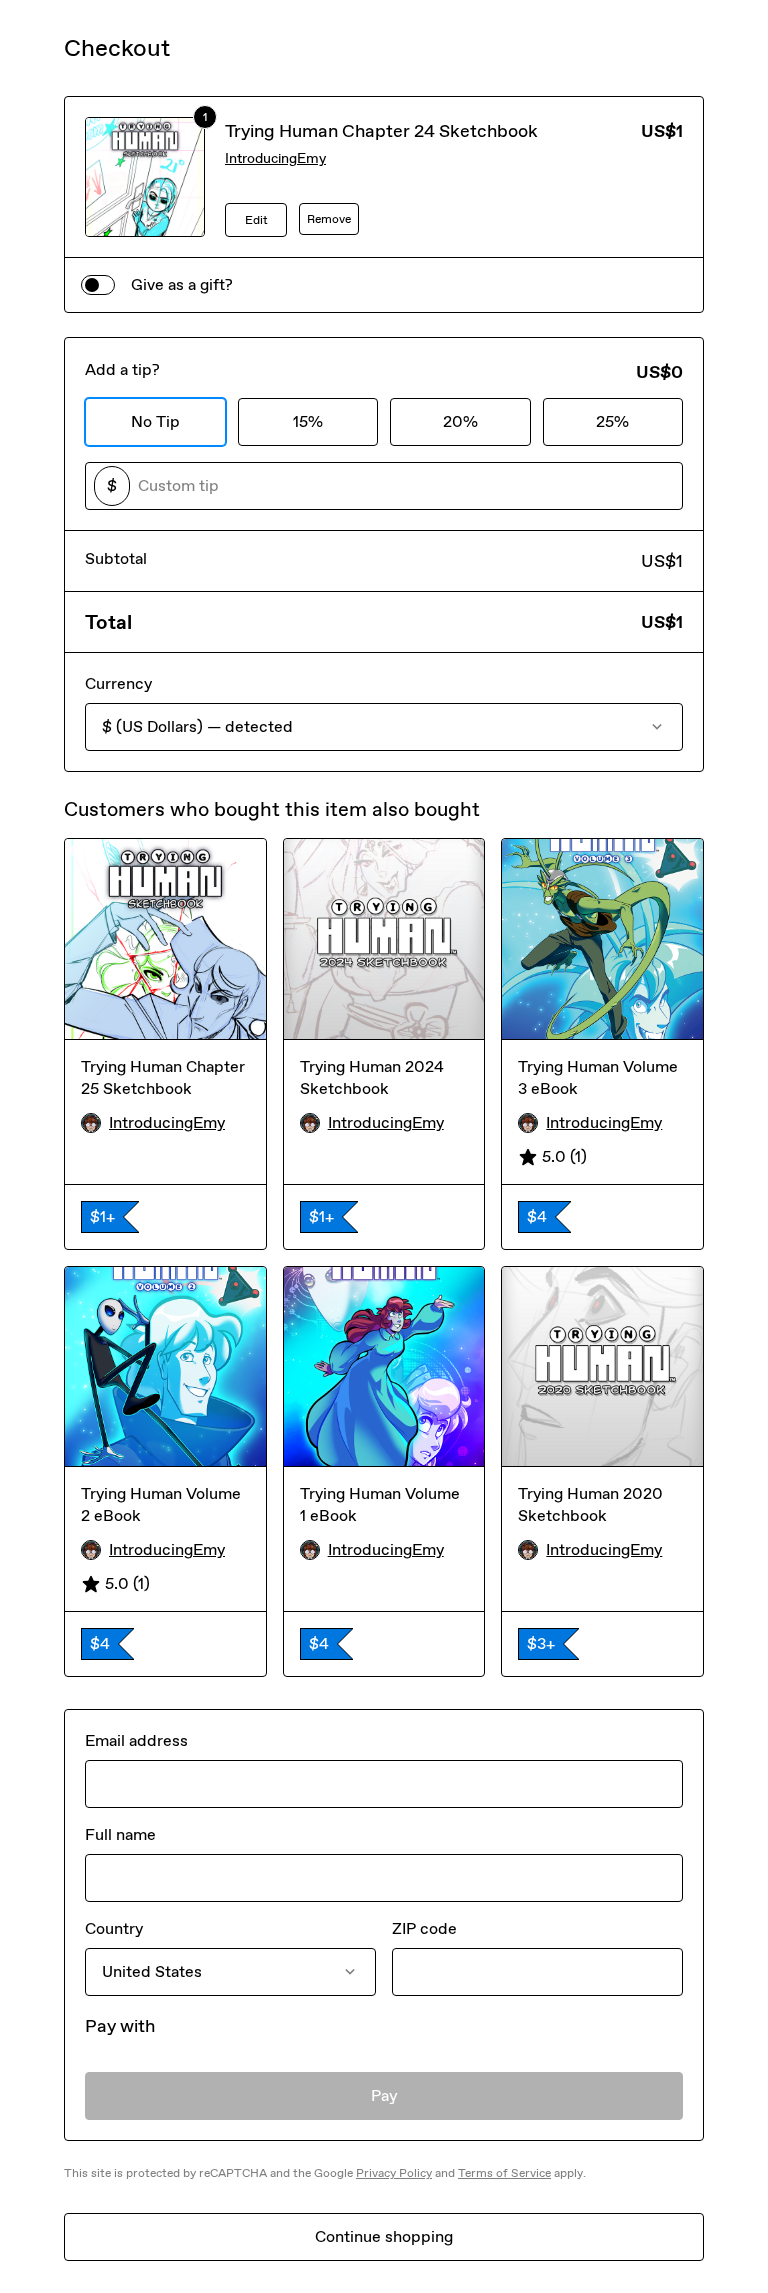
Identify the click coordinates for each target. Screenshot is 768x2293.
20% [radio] (460, 421)
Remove (329, 219)
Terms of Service (504, 2173)
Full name (120, 1834)
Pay (384, 2095)
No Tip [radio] (155, 421)
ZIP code (424, 1928)
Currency (118, 683)
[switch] (98, 285)
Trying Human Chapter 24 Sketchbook (381, 131)
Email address (136, 1740)
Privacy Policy (394, 2173)
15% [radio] (308, 421)
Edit (256, 220)
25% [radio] (612, 421)
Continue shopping (384, 2236)
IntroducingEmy (275, 158)
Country (114, 1928)
